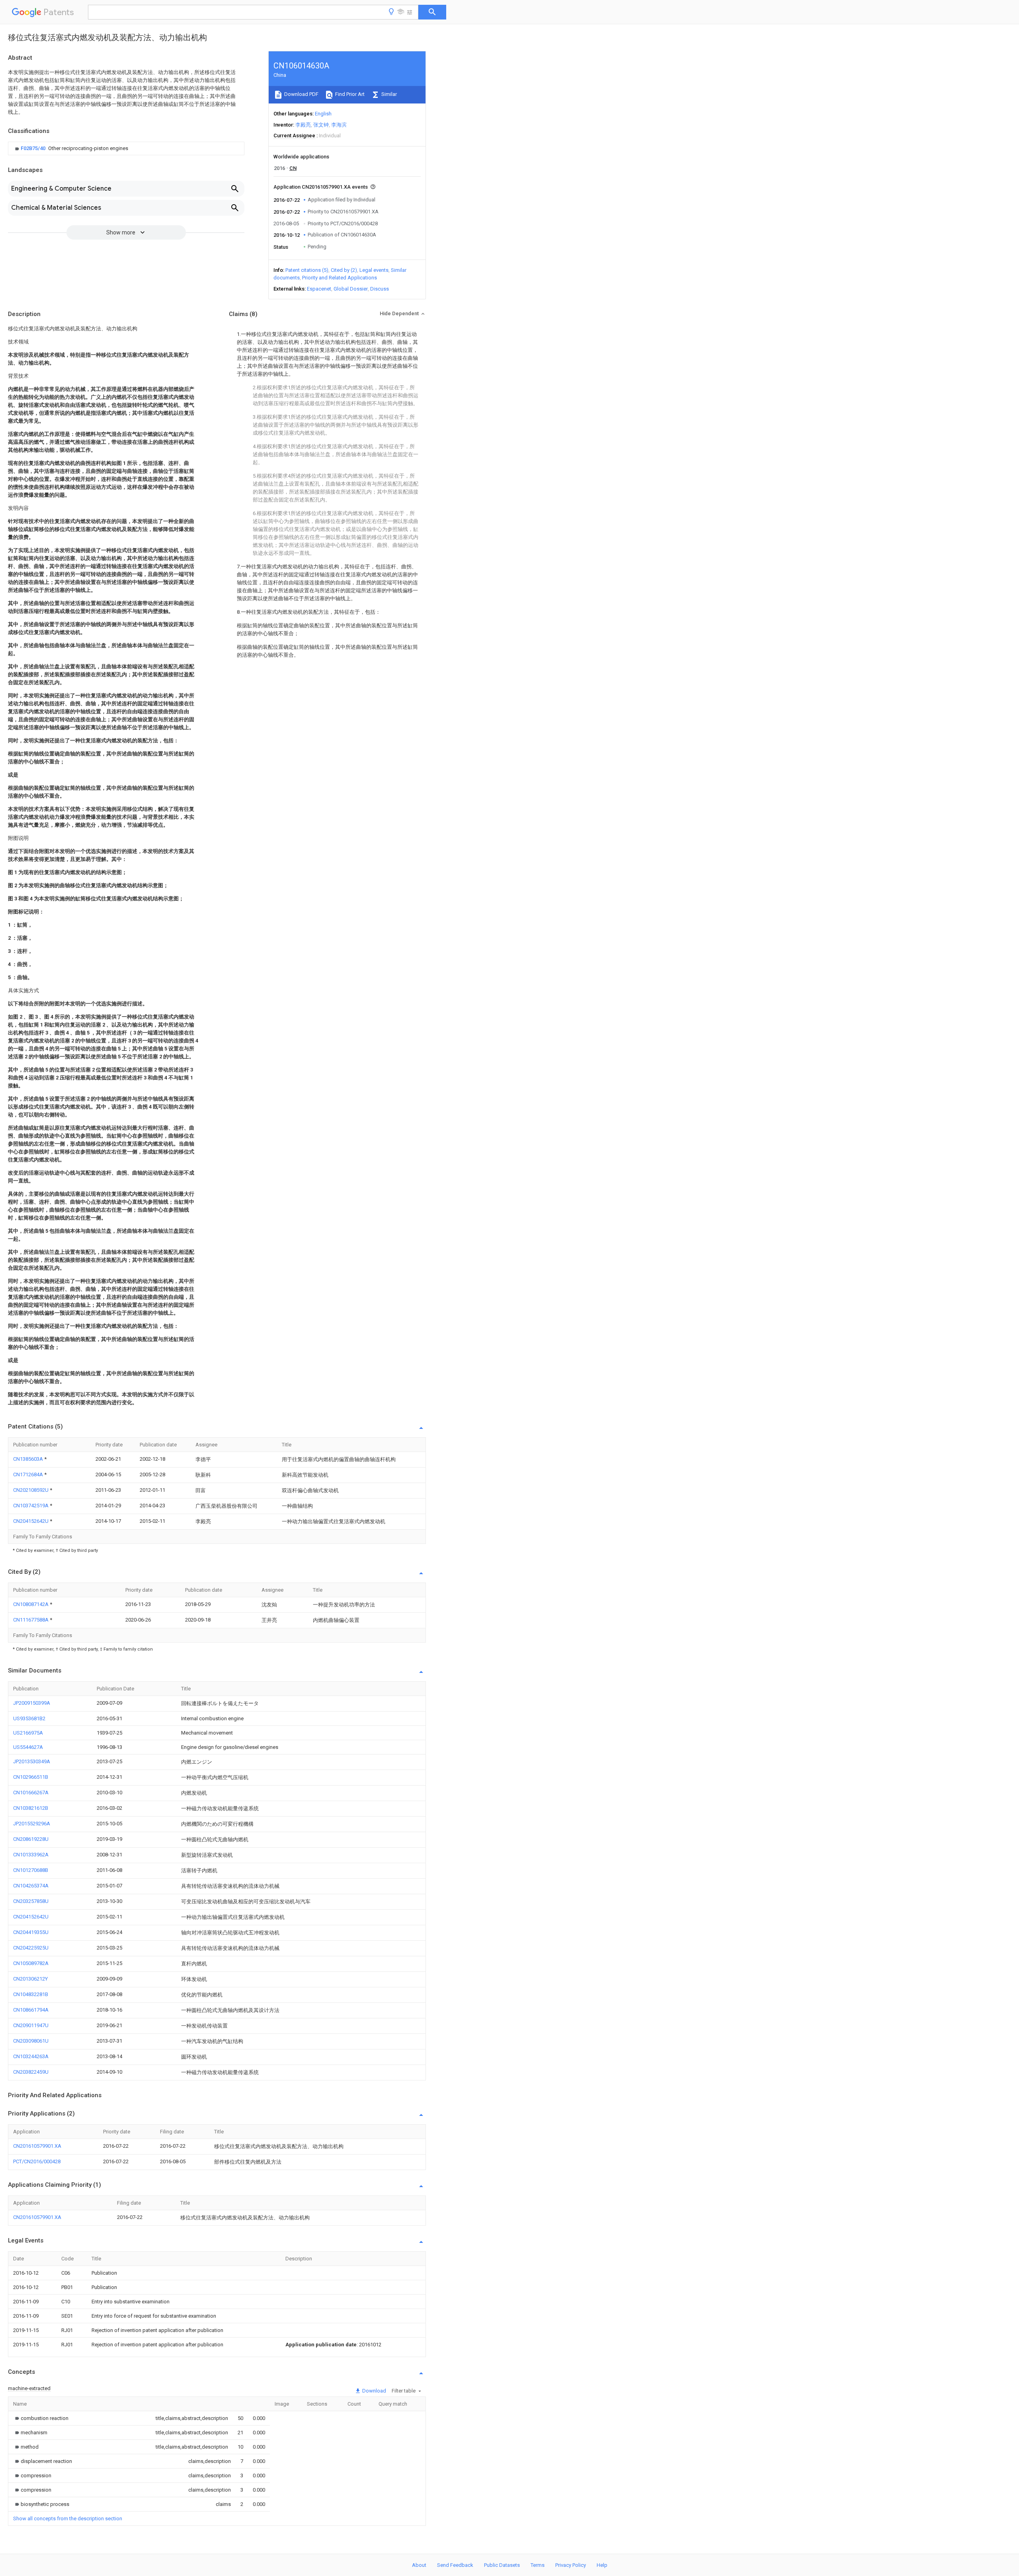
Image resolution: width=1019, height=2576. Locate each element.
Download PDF (301, 94)
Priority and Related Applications (340, 278)
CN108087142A (31, 1604)
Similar (388, 94)
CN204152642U (31, 1521)
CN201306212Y (30, 1979)
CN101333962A (31, 1855)
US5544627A (28, 1747)
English (323, 114)
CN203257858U (31, 1901)
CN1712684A (29, 1474)
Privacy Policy (571, 2565)
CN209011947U (31, 2025)
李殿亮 (303, 125)
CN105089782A (31, 1963)
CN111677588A (31, 1620)
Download (374, 2391)
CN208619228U (31, 1839)
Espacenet (319, 289)
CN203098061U (31, 2041)
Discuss (380, 289)
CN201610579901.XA (37, 2146)
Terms (538, 2565)
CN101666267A (31, 1792)
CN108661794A (31, 2010)
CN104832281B (31, 1994)
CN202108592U (31, 1490)
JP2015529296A (32, 1824)
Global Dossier (351, 289)
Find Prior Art (349, 94)
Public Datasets (502, 2565)
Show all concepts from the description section (68, 2518)
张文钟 (321, 125)
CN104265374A (31, 1886)
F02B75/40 (34, 148)
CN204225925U (31, 1948)
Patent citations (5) (307, 270)
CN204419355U (31, 1932)
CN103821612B (31, 1808)
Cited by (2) (344, 270)
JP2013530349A (32, 1761)
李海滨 (339, 125)
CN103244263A (31, 2056)
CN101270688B (31, 1870)
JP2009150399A (32, 1703)
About (419, 2565)
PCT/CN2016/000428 (37, 2161)
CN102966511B (31, 1777)
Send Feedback (455, 2565)
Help (602, 2565)
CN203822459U (31, 2072)
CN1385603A (29, 1459)
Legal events (374, 270)
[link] (71, 148)
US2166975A (28, 1733)
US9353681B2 (29, 1718)
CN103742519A (31, 1506)
